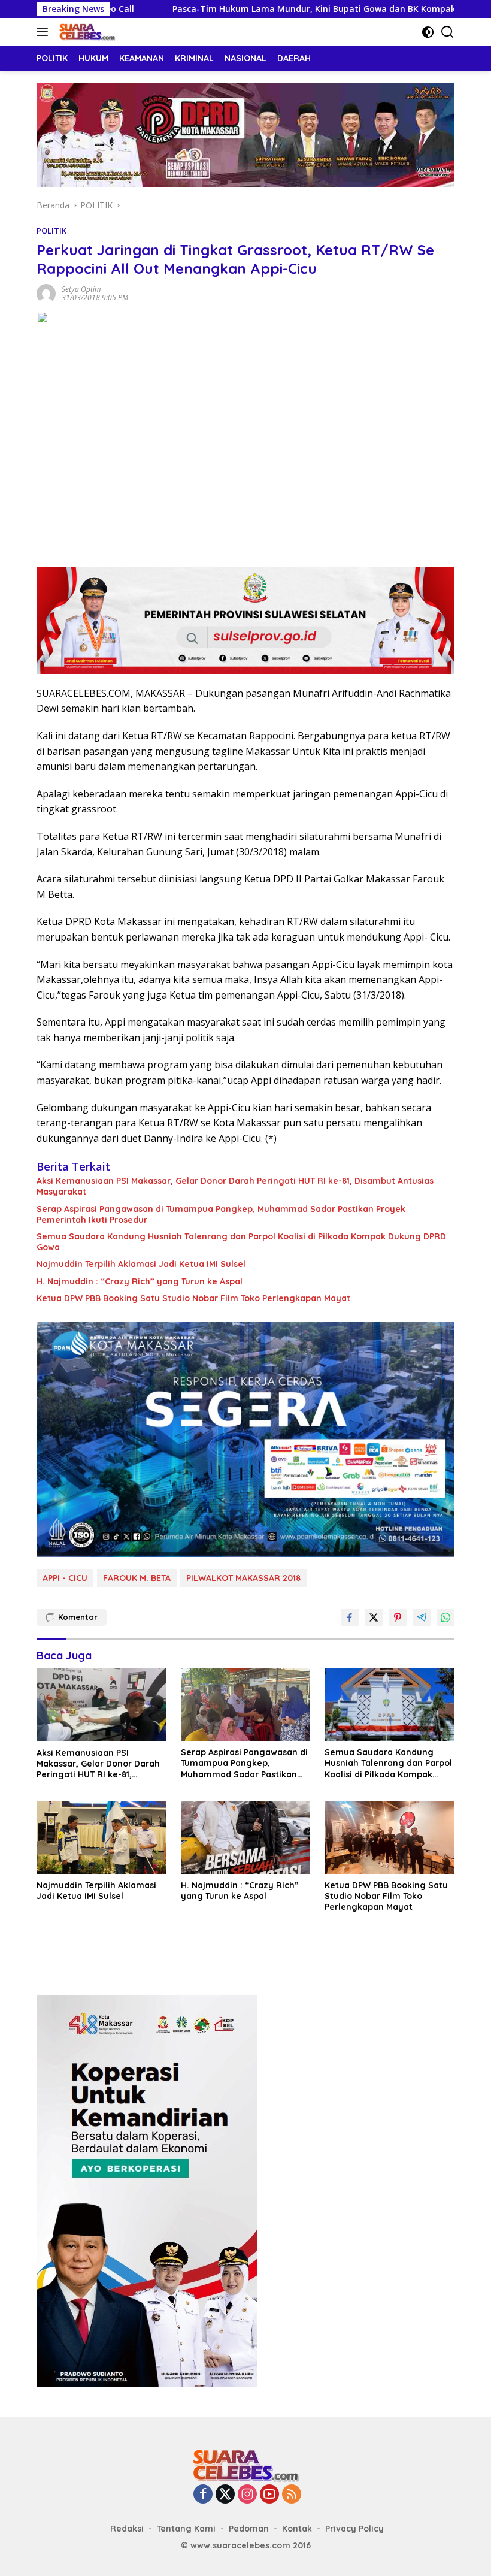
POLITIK (51, 231)
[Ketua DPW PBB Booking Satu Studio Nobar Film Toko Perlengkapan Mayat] (390, 1837)
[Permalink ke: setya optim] (46, 293)
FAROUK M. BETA (137, 1578)
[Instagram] (247, 2495)
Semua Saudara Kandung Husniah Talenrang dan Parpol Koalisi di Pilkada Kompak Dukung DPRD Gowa (241, 1242)
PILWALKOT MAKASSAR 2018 (243, 1578)
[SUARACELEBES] (86, 32)
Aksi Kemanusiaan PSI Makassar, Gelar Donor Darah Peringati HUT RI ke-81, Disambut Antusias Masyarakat (235, 1186)
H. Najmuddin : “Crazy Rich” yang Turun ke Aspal (140, 1281)
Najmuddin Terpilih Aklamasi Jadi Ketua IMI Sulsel (141, 1264)
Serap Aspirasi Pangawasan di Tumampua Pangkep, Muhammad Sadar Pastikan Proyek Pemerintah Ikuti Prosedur (221, 1214)
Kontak (297, 2529)
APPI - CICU (65, 1578)
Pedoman (249, 2529)
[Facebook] (203, 2495)
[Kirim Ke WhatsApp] (445, 1617)
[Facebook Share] (350, 1617)
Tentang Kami (186, 2529)
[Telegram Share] (422, 1617)
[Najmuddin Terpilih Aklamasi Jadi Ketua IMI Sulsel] (101, 1837)
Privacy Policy (354, 2529)
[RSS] (292, 2495)
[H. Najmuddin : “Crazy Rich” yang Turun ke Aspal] (246, 1837)
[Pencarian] (448, 32)
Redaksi (127, 2529)
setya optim (81, 289)
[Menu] (45, 32)
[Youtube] (269, 2495)
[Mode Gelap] (428, 32)
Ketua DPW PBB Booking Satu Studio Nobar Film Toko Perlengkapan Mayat (193, 1298)
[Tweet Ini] (374, 1617)
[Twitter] (225, 2495)
